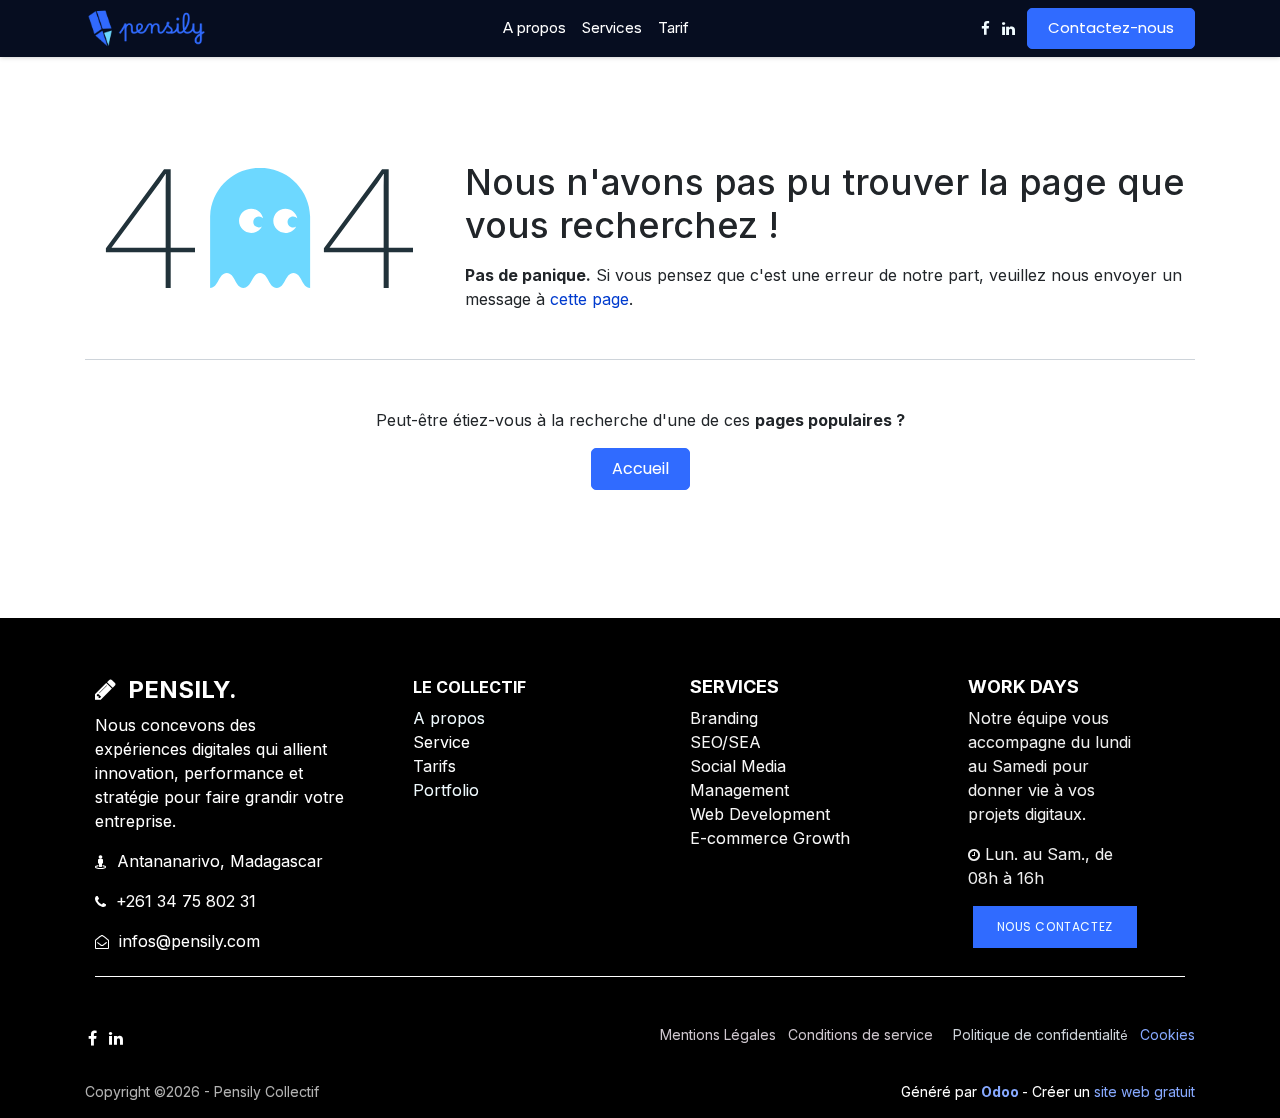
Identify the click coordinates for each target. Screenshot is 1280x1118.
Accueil (640, 468)
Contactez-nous (1111, 27)
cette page (589, 299)
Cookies (1167, 1034)
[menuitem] (534, 28)
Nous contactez (1055, 926)
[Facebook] (985, 28)
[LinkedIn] (1008, 28)
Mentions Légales (718, 1034)
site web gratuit (1144, 1091)
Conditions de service (860, 1034)
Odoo (1001, 1091)
